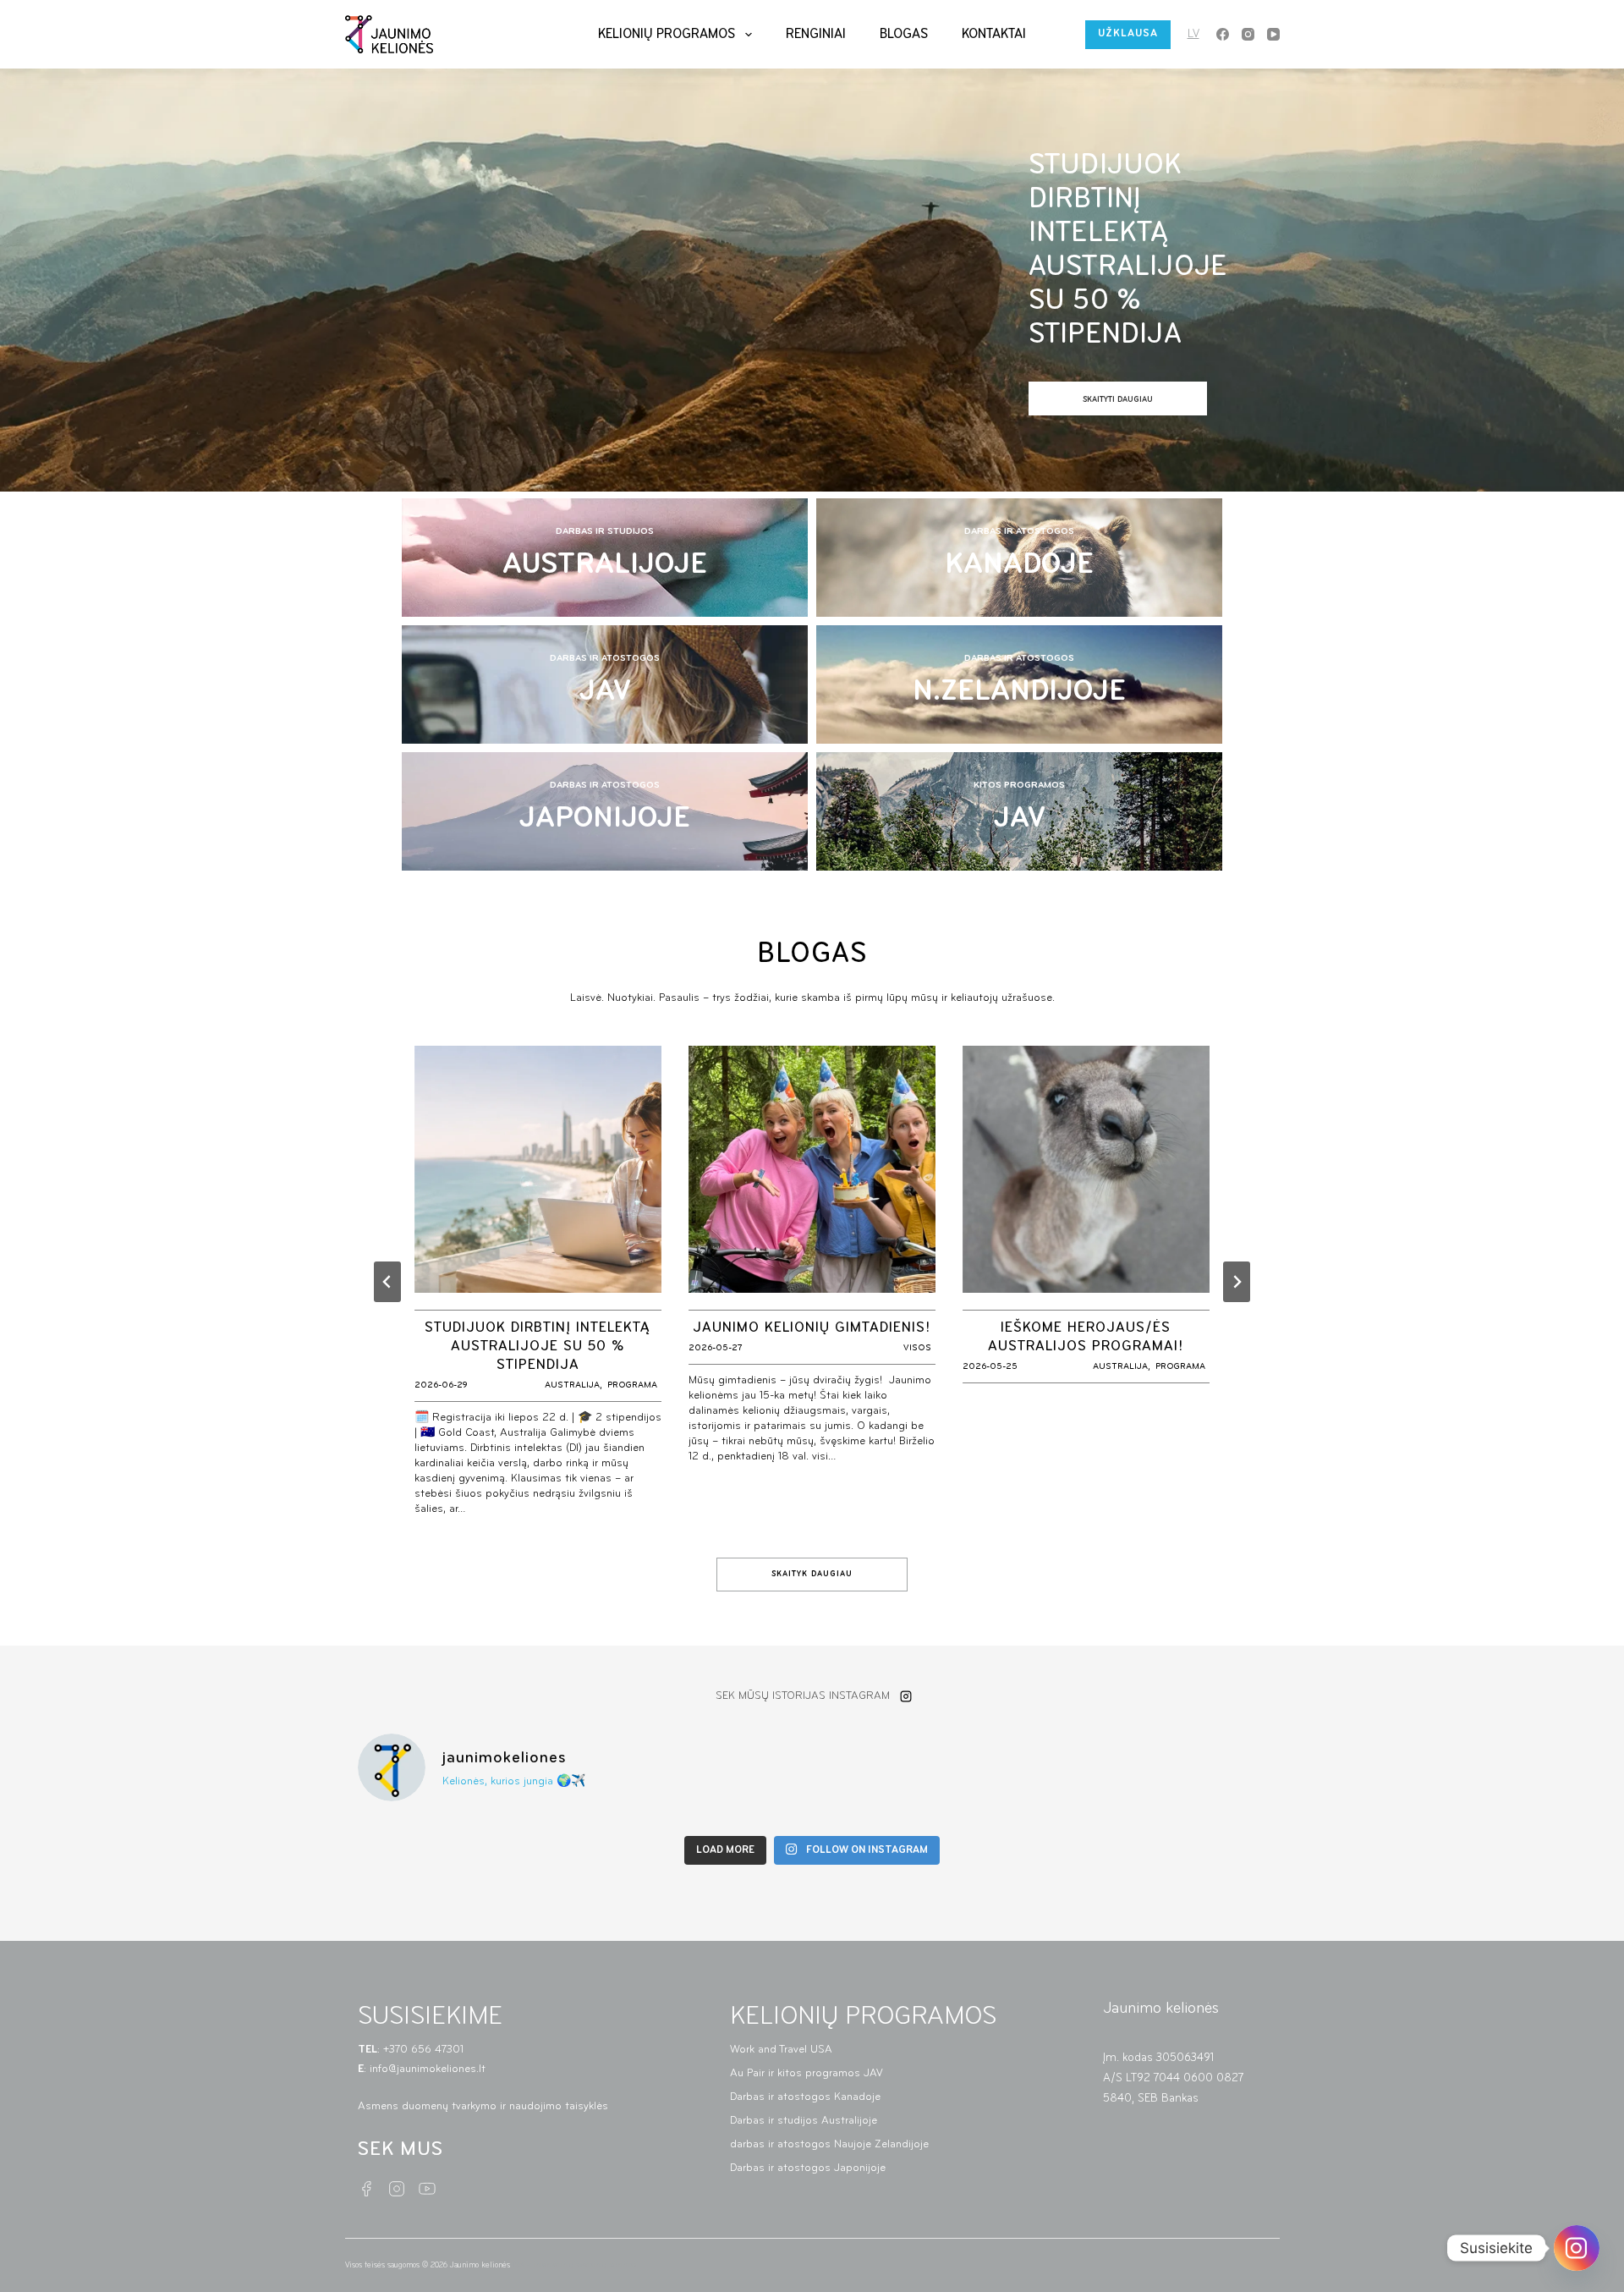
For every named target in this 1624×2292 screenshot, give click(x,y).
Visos (917, 1348)
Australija (572, 1385)
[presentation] (538, 1169)
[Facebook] (1223, 34)
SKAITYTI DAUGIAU (1139, 405)
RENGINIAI (816, 34)
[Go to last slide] (387, 1282)
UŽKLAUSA (1128, 33)
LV (1193, 34)
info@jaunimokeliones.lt (429, 2069)
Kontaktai (994, 34)
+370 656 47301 (425, 2050)
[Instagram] (1248, 34)
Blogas (904, 34)
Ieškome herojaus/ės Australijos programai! (1086, 1338)
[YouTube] (1273, 34)
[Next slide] (1237, 1282)
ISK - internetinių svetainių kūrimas (574, 2265)
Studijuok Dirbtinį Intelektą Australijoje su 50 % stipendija (1127, 250)
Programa (632, 1385)
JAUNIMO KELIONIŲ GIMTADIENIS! (812, 1328)
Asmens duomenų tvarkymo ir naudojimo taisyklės (483, 2106)
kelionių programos (667, 34)
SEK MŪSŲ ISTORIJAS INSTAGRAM (803, 1696)
